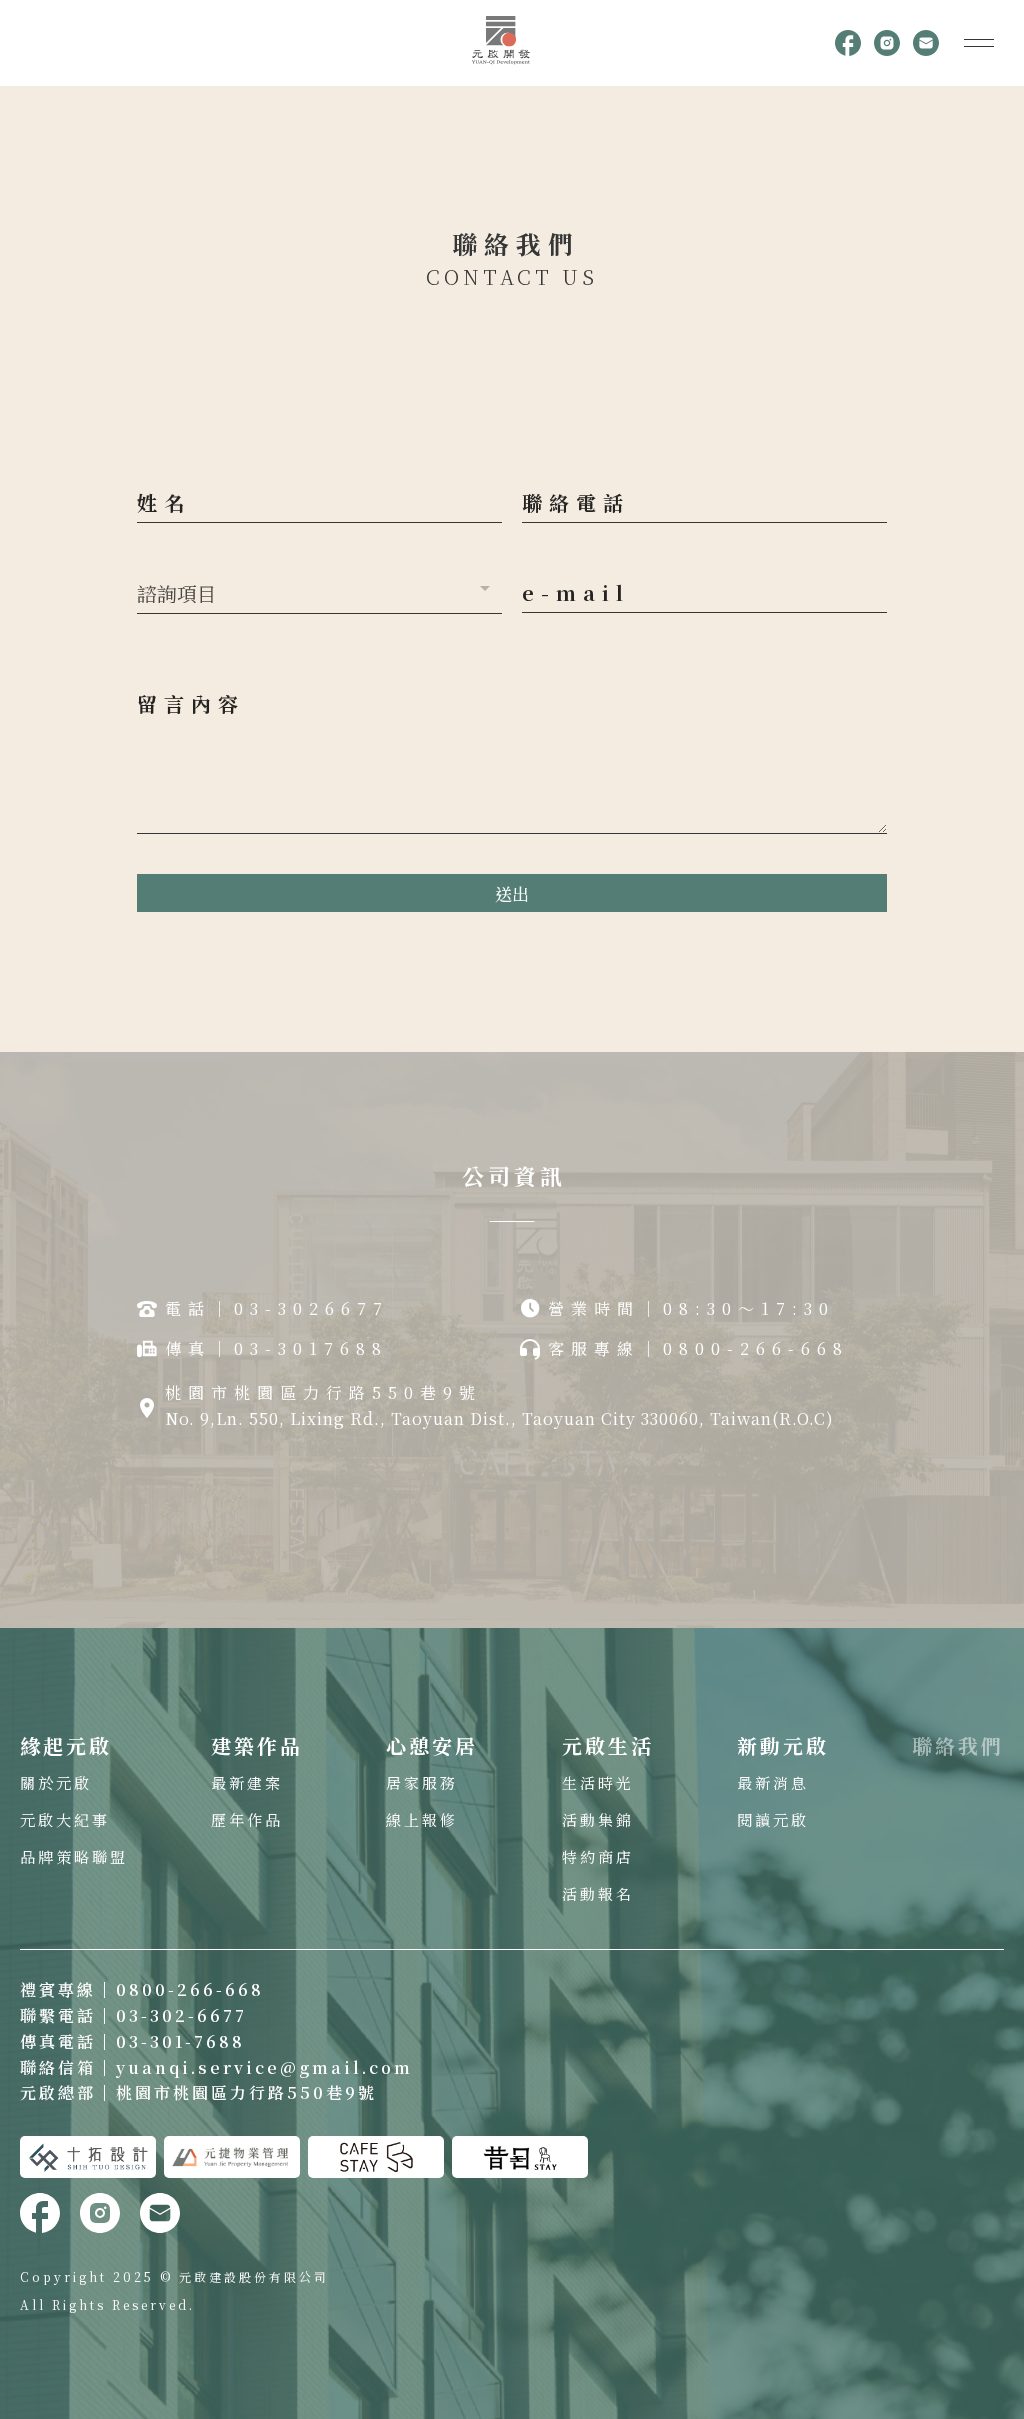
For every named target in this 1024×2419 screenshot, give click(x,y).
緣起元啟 (66, 1745)
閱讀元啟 (773, 1819)
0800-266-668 (190, 1989)
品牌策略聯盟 (74, 1856)
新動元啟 (783, 1745)
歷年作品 (247, 1819)
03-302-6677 (181, 2015)
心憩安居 (432, 1745)
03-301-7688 (180, 2041)
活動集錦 (598, 1819)
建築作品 (257, 1745)
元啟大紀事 (65, 1819)
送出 (512, 893)
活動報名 (598, 1893)
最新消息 (773, 1782)
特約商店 (598, 1856)
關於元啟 (56, 1782)
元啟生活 (608, 1745)
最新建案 (247, 1782)
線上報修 (422, 1819)
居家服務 (422, 1782)
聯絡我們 (958, 1745)
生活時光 (598, 1782)
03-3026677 (311, 1308)
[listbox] (319, 588)
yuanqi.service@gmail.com (264, 2067)
